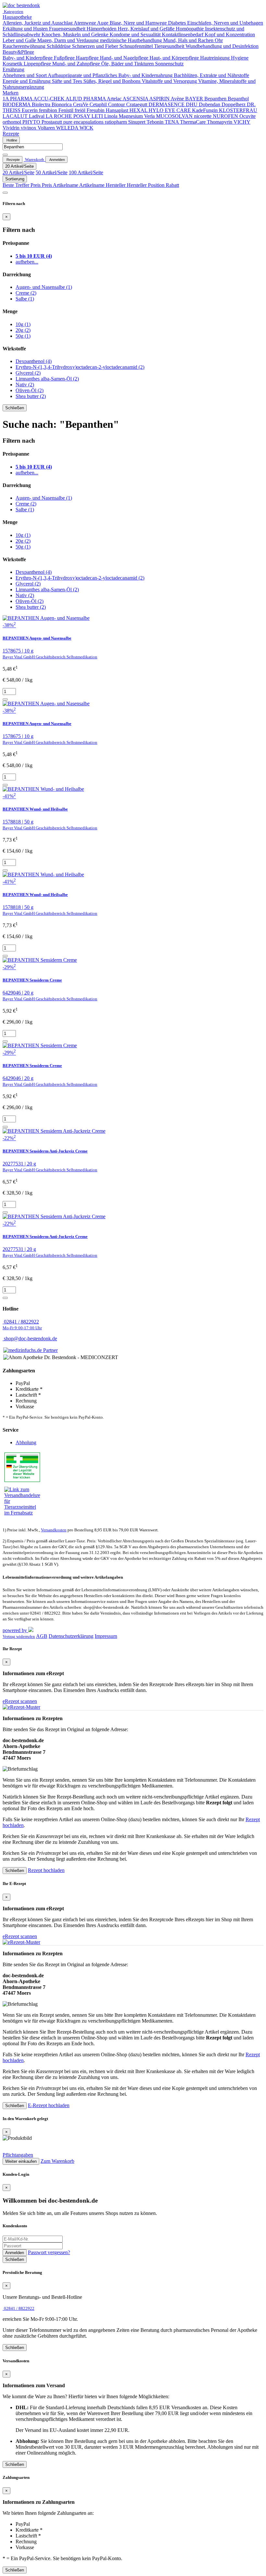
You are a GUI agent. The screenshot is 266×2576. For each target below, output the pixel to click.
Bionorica (62, 104)
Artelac (115, 99)
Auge (103, 23)
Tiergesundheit (170, 46)
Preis (36, 185)
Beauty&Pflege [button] (18, 52)
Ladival (37, 116)
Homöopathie (190, 29)
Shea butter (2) (31, 396)
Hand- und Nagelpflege (125, 58)
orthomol (12, 122)
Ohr (219, 40)
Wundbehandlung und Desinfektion (222, 46)
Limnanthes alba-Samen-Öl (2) (47, 379)
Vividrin (12, 128)
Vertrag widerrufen (19, 1637)
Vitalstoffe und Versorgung (170, 81)
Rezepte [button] (11, 134)
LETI (98, 116)
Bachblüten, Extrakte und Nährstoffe (212, 75)
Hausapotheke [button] (17, 17)
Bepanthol (238, 99)
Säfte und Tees (68, 81)
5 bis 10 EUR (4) (34, 256)
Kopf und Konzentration (230, 34)
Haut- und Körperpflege (175, 58)
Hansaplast (118, 110)
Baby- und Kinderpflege (28, 58)
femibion (49, 110)
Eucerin (30, 110)
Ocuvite (248, 116)
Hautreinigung (216, 58)
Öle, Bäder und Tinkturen (128, 64)
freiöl (81, 110)
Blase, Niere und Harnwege (139, 23)
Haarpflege (88, 58)
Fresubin (96, 110)
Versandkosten (54, 1530)
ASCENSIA (136, 99)
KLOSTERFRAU (238, 110)
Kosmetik (13, 64)
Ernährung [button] (13, 69)
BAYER (195, 99)
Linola (111, 116)
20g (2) (23, 330)
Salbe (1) (25, 299)
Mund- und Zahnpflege (77, 64)
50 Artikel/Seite (52, 172)
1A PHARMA (18, 99)
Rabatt (172, 185)
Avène (178, 99)
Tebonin (156, 122)
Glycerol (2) (28, 373)
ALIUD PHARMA (86, 99)
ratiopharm (116, 122)
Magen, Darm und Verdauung (69, 40)
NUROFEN (226, 116)
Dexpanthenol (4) (34, 361)
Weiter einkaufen (21, 2161)
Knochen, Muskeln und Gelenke (76, 34)
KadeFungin (206, 110)
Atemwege (85, 23)
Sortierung (15, 179)
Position (157, 185)
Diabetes (178, 23)
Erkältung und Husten (26, 29)
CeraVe (81, 104)
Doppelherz (234, 104)
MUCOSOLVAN (175, 116)
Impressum (106, 1636)
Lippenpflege (38, 64)
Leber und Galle (20, 40)
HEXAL (139, 110)
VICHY (242, 122)
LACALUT (16, 116)
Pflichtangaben (18, 2155)
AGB (42, 1636)
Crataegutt (137, 104)
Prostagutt (52, 122)
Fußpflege (65, 58)
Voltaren (47, 128)
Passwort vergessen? (49, 2252)
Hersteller (116, 185)
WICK (86, 128)
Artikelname (66, 185)
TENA (172, 122)
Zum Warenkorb (57, 2161)
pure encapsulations (84, 122)
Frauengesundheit (68, 29)
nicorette (203, 116)
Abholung (26, 1442)
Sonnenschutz (169, 64)
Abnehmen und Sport (25, 75)
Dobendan (210, 104)
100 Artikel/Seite (86, 172)
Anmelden (15, 2253)
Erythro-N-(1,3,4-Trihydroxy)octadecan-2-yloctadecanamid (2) (80, 367)
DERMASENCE (167, 104)
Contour (117, 104)
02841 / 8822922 (22, 1325)
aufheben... (27, 262)
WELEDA (68, 128)
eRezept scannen (20, 1701)
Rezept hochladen (46, 1870)
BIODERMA (17, 104)
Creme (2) (26, 293)
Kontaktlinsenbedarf (183, 34)
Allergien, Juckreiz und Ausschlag (38, 23)
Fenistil (66, 110)
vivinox (29, 128)
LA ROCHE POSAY (69, 116)
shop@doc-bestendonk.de (30, 1339)
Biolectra (42, 104)
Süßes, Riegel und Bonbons (113, 81)
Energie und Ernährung (27, 81)
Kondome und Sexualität (136, 34)
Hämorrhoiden (102, 29)
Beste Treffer (17, 185)
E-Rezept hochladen (49, 2105)
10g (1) (23, 324)
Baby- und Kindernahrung (146, 75)
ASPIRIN (160, 99)
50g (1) (23, 336)
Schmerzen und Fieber (96, 46)
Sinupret (137, 122)
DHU (192, 104)
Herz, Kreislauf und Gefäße (147, 29)
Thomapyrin (220, 122)
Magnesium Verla (137, 116)
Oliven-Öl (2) (30, 390)
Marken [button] (11, 93)
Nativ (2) (25, 385)
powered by (15, 1630)
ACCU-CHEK (49, 99)
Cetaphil (99, 104)
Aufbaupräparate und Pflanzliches (83, 75)
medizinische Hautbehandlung (132, 40)
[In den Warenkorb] (5, 699)
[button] (13, 11)
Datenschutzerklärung (71, 1636)
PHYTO (32, 122)
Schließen (15, 408)
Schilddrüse (59, 46)
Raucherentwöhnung (25, 46)
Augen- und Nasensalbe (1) (44, 287)
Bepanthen (216, 99)
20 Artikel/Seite (19, 166)
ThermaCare (193, 122)
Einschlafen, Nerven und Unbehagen (225, 23)
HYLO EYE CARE (170, 110)
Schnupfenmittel (137, 46)
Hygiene (240, 58)
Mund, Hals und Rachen (189, 40)
